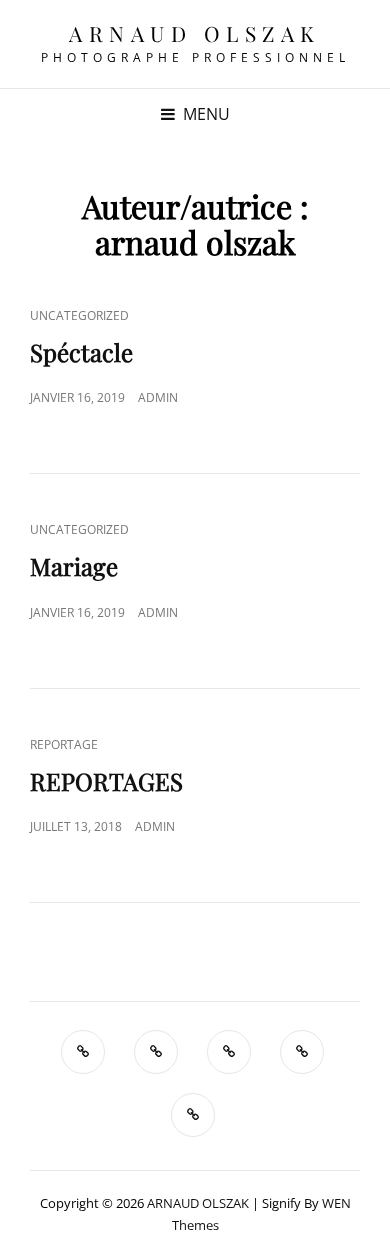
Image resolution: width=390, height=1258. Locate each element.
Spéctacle (81, 352)
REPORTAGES (106, 781)
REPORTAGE (64, 744)
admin (158, 397)
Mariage (74, 566)
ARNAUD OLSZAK (195, 33)
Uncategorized (79, 315)
